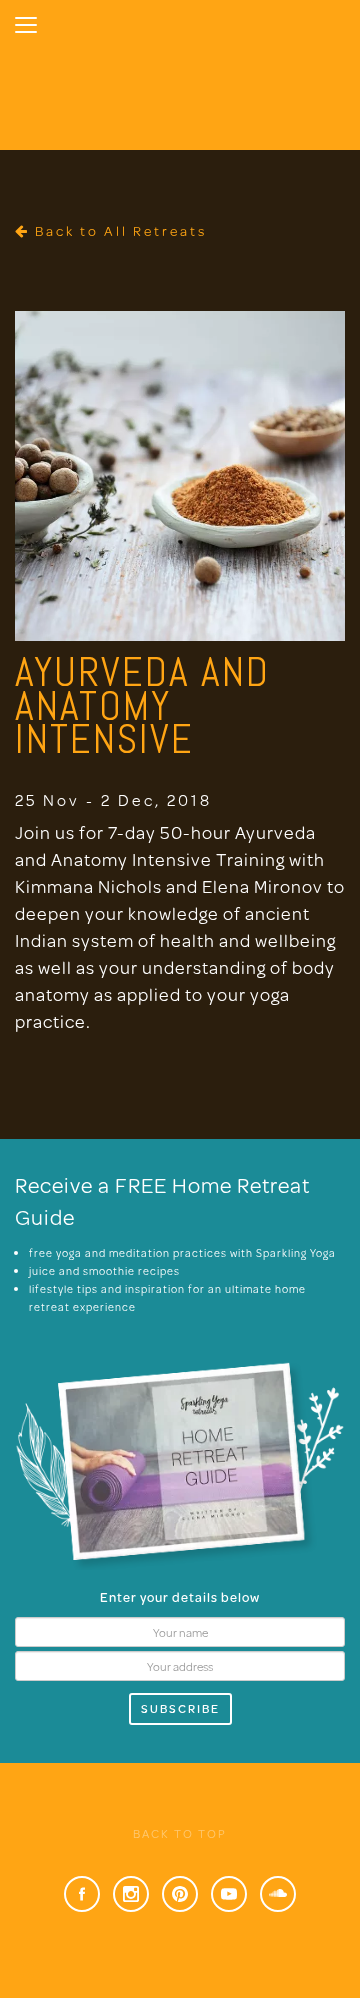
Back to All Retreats (118, 231)
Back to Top (180, 1833)
